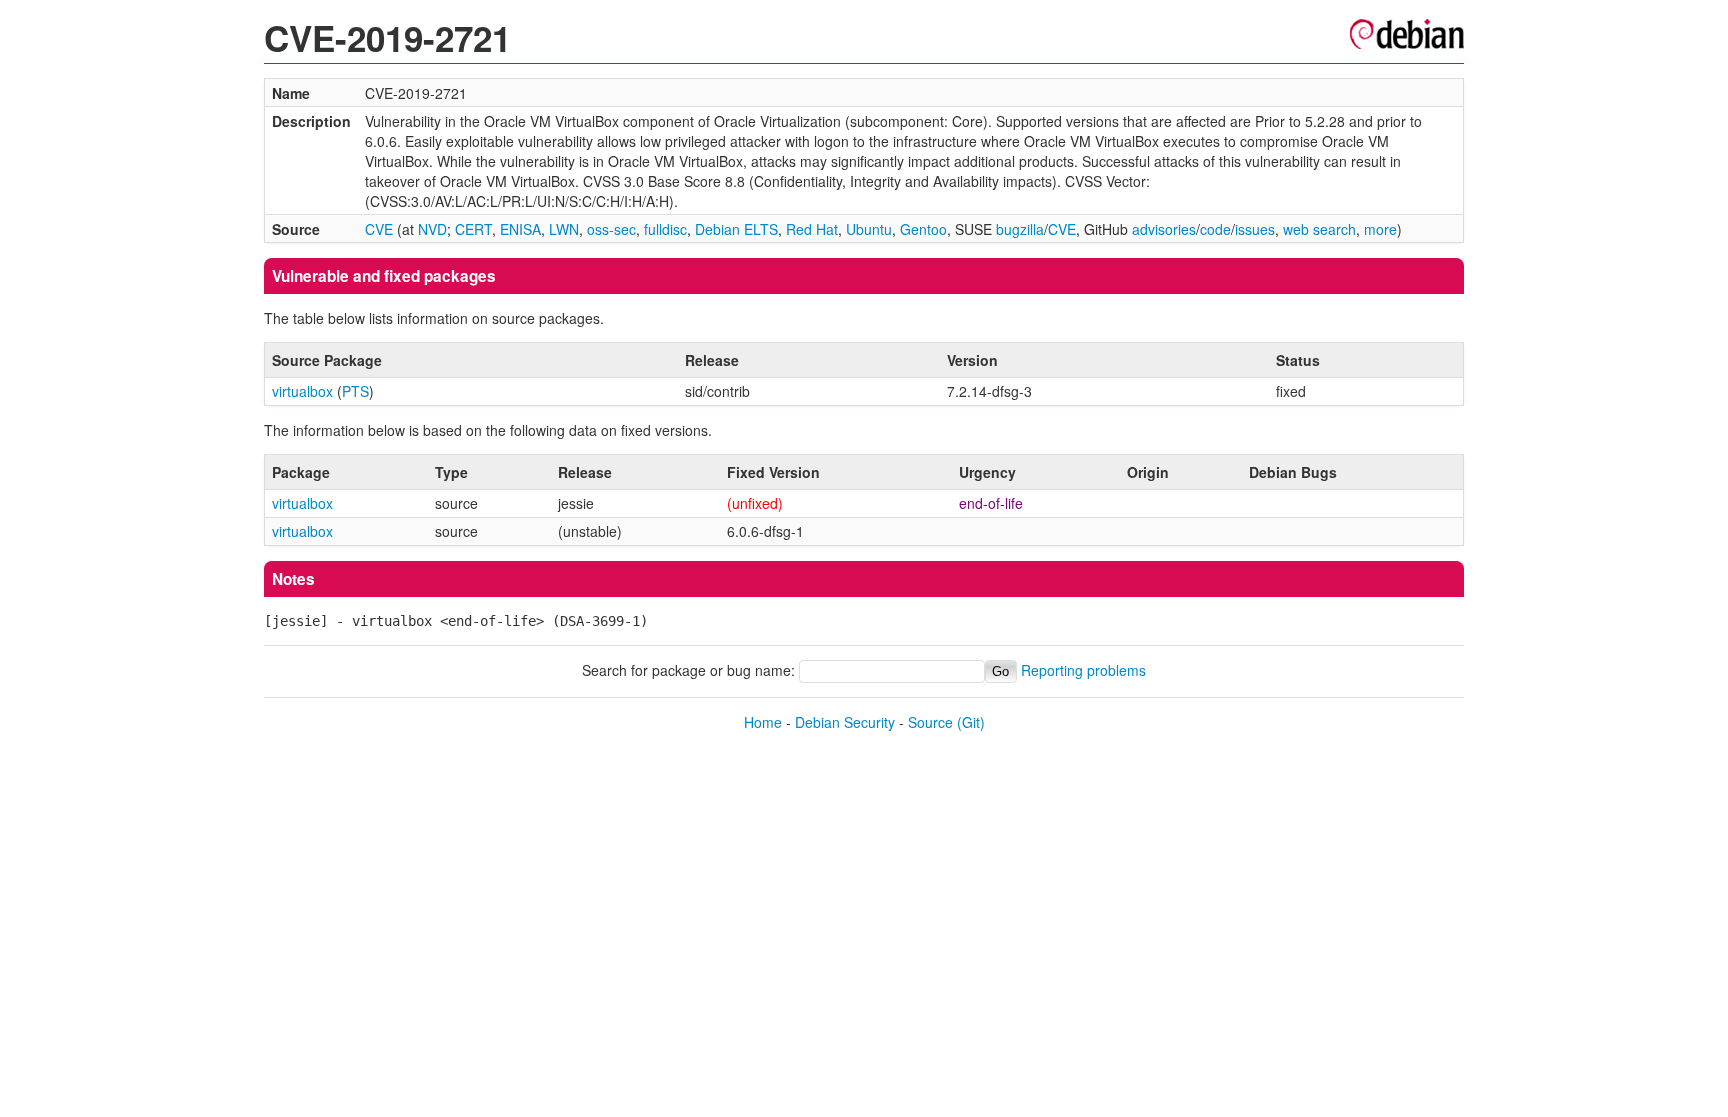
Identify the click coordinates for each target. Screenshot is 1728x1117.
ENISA (520, 229)
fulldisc (665, 229)
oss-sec (611, 229)
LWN (564, 229)
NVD (432, 229)
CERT (473, 229)
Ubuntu (869, 229)
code (1215, 229)
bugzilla (1020, 229)
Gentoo (923, 229)
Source (930, 722)
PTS (355, 391)
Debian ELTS (736, 229)
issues (1255, 229)
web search (1319, 229)
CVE (379, 229)
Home (763, 722)
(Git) (971, 722)
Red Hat (812, 229)
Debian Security (845, 722)
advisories (1164, 229)
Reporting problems (1083, 670)
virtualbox (302, 391)
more (1380, 229)
